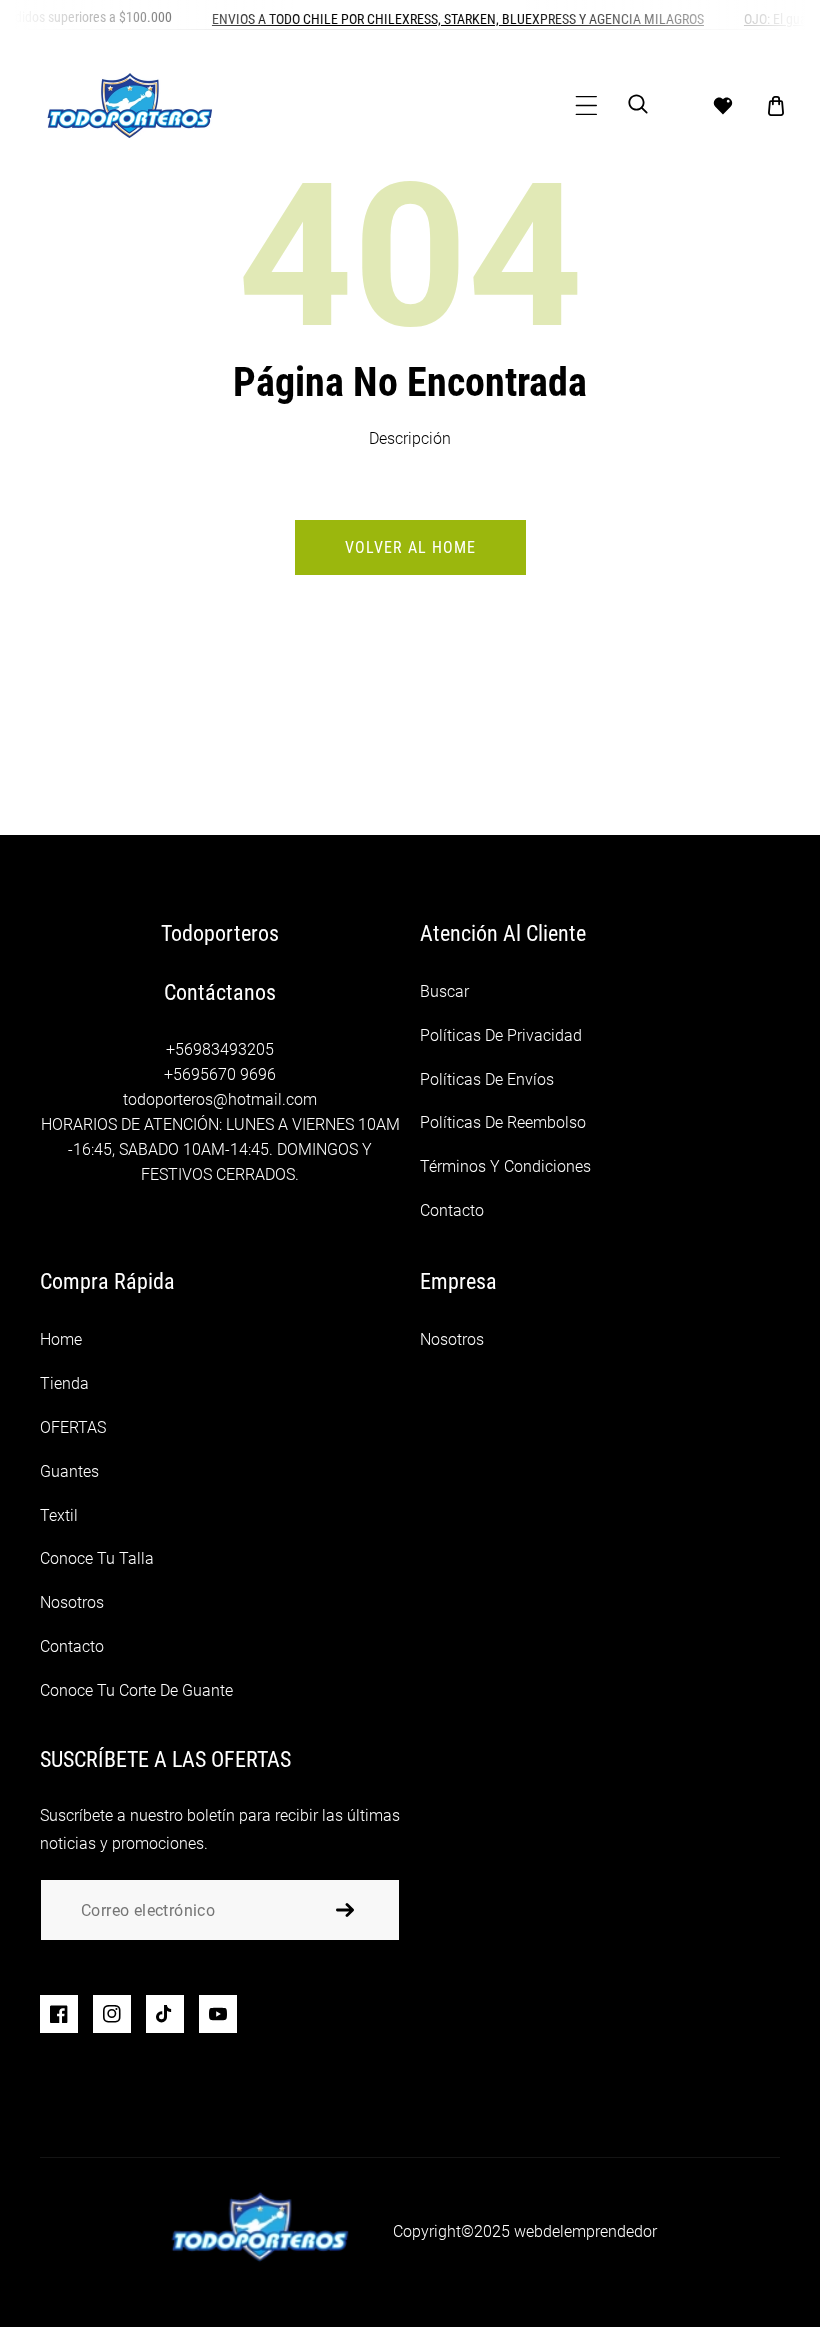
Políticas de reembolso (503, 1122)
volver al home (410, 547)
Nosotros (72, 1602)
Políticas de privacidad (501, 1035)
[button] (586, 105)
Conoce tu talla (97, 1558)
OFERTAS (73, 1427)
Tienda (64, 1383)
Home (61, 1339)
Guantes (69, 1471)
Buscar (444, 991)
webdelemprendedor (585, 2231)
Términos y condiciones (505, 1166)
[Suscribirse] (345, 1910)
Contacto (452, 1210)
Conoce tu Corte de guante (136, 1690)
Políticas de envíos (487, 1079)
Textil (59, 1515)
